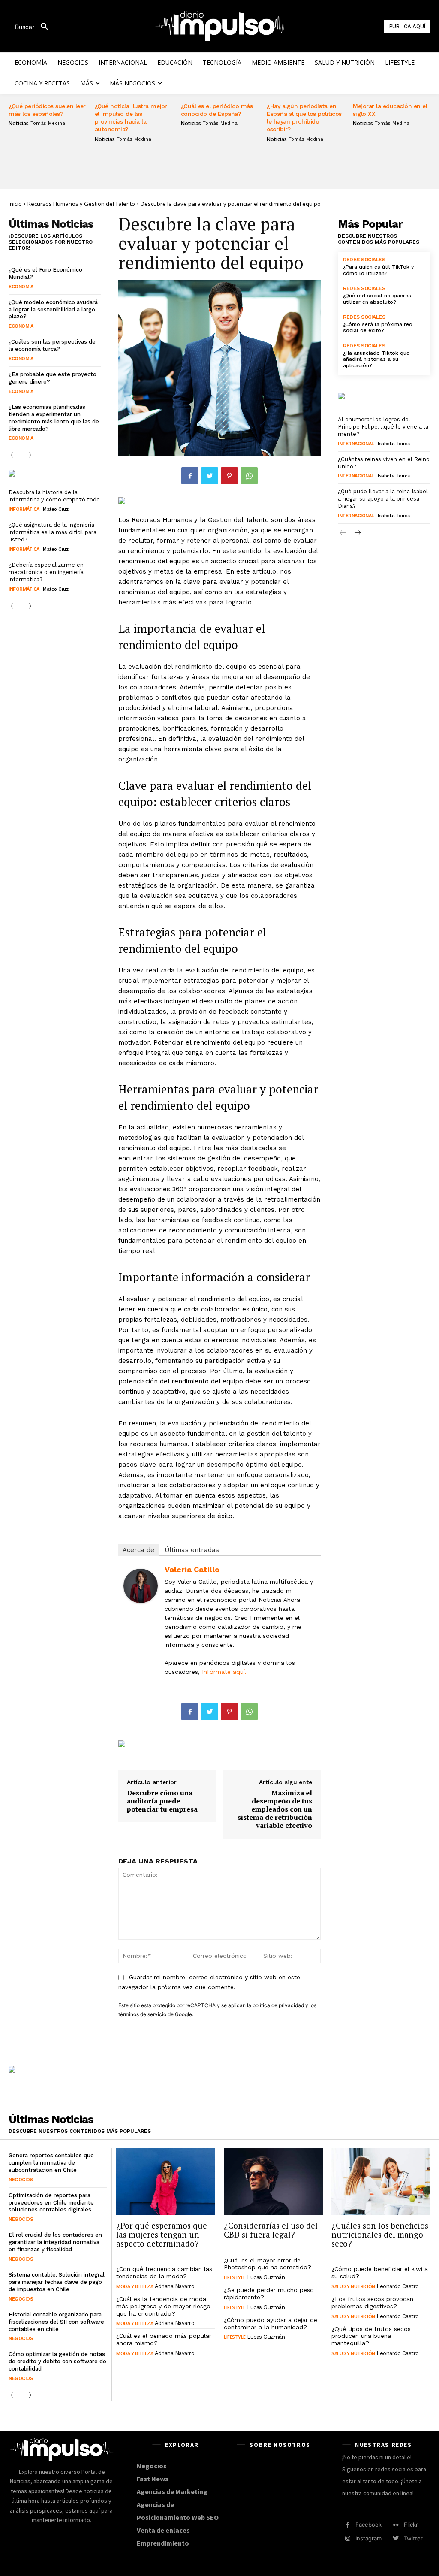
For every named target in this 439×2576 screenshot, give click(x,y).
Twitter (413, 2538)
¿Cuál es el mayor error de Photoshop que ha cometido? (268, 2264)
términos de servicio (142, 2014)
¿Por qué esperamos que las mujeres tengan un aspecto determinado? (162, 2234)
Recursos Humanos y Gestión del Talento (81, 204)
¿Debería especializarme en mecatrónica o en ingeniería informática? (46, 572)
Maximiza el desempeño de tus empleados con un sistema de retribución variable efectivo (275, 1809)
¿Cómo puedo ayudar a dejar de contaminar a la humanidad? (271, 2324)
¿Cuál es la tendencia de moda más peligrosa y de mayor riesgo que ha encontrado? (163, 2306)
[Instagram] (347, 2538)
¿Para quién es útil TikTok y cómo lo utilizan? (378, 270)
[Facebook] (190, 476)
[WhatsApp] (249, 476)
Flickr (411, 2525)
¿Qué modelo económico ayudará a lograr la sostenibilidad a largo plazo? (53, 310)
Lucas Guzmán (266, 2277)
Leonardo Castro (398, 2286)
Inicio (15, 204)
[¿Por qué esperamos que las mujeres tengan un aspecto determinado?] (166, 2182)
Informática (24, 509)
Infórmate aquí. (224, 1672)
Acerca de (138, 1550)
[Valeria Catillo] (141, 1586)
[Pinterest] (229, 476)
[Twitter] (210, 476)
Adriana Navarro (175, 2286)
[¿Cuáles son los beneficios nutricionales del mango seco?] (381, 2182)
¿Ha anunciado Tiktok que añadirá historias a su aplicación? (376, 359)
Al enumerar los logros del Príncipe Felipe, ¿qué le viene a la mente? (383, 427)
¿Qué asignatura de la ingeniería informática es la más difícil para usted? (53, 532)
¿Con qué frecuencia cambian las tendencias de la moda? (164, 2272)
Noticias (19, 124)
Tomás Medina (48, 123)
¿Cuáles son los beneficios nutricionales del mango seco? (380, 2234)
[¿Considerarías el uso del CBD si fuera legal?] (273, 2182)
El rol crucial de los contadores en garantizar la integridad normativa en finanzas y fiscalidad (55, 2242)
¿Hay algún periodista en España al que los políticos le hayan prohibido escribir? (304, 118)
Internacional (356, 444)
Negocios (21, 2180)
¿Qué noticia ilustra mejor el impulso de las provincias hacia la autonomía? (131, 118)
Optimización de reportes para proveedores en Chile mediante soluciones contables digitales (51, 2203)
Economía (21, 287)
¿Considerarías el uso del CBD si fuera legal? (271, 2230)
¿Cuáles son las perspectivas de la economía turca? (52, 345)
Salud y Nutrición (353, 2286)
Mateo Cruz (56, 509)
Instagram (368, 2538)
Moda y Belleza (135, 2286)
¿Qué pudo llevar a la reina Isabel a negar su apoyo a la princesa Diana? (383, 499)
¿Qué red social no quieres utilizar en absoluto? (377, 299)
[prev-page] (14, 456)
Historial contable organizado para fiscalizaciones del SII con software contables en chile (56, 2322)
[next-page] (28, 607)
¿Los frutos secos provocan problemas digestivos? (372, 2303)
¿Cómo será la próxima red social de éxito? (378, 327)
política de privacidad (278, 2005)
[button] (35, 27)
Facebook (368, 2525)
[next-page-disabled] (28, 456)
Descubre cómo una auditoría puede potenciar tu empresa (162, 1801)
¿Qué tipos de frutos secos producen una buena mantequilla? (371, 2336)
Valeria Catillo (192, 1569)
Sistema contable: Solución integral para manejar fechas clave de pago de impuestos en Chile (57, 2282)
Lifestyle (235, 2277)
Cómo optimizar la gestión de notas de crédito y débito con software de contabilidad (57, 2361)
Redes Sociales (364, 260)
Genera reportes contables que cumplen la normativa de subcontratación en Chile (51, 2163)
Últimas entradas (192, 1550)
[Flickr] (395, 2525)
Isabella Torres (394, 444)
